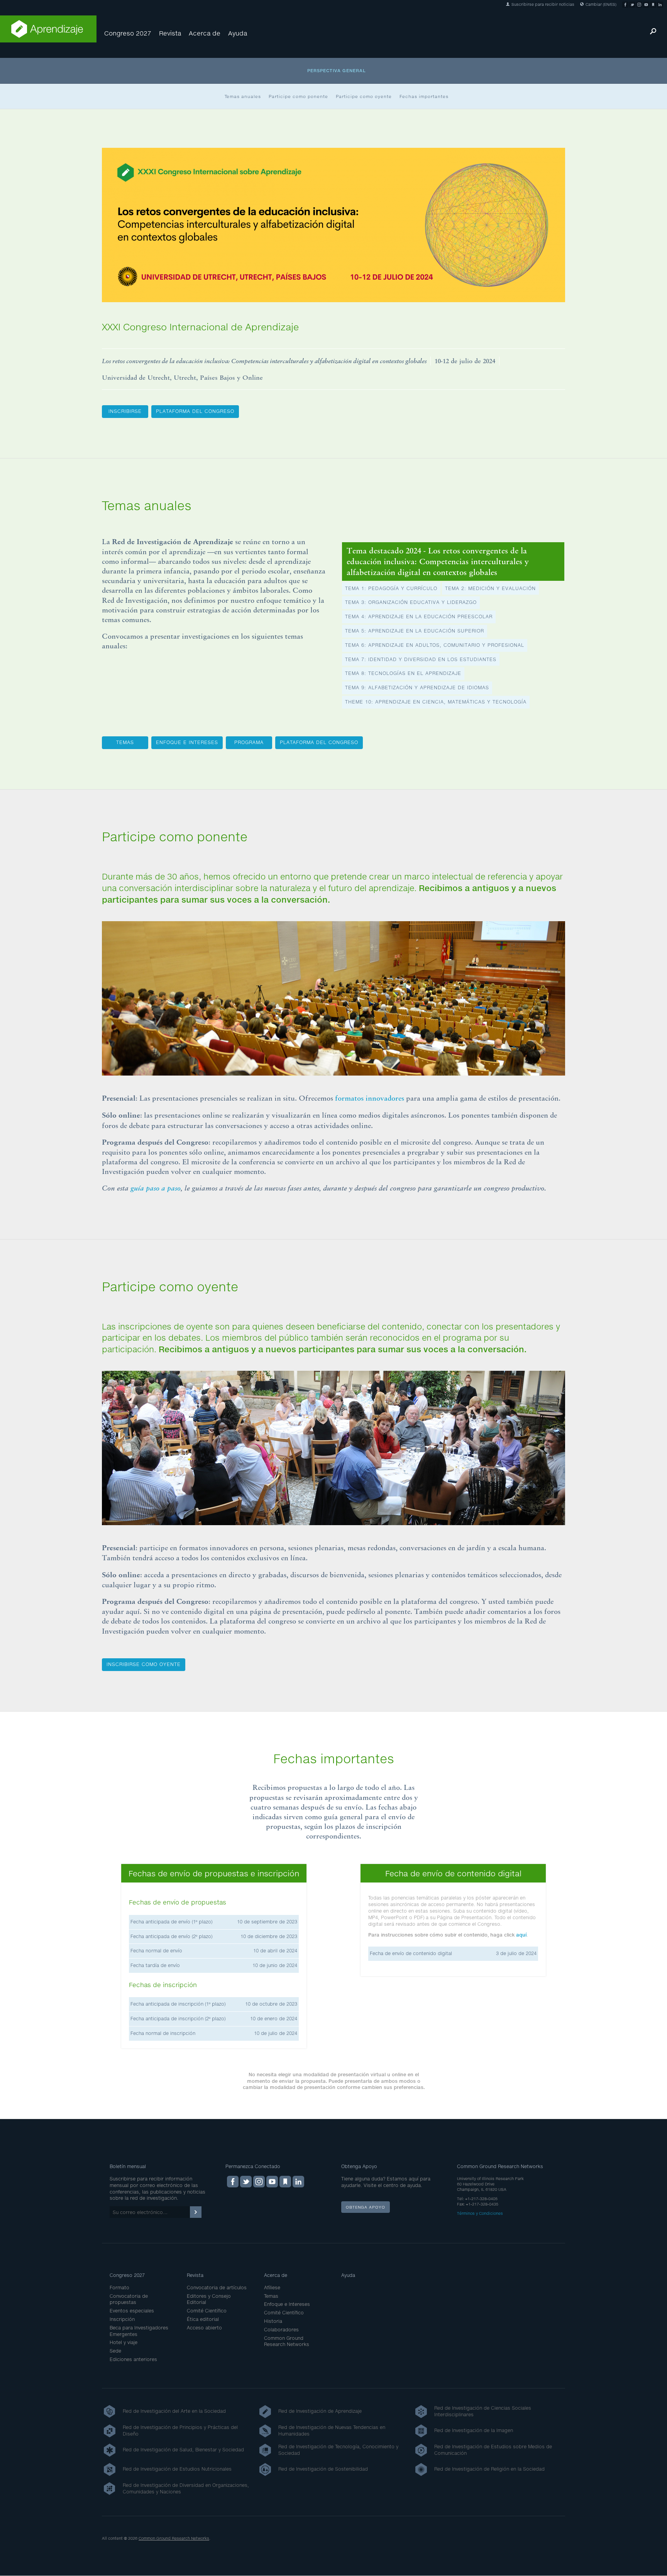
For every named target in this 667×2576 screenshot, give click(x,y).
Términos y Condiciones (480, 2213)
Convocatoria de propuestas (129, 2299)
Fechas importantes (424, 96)
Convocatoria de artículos (217, 2288)
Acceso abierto (204, 2328)
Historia (273, 2321)
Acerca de (205, 33)
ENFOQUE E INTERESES (187, 742)
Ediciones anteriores (133, 2359)
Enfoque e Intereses (287, 2304)
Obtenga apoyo (366, 2207)
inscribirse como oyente (144, 1664)
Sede (115, 2351)
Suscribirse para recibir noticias (542, 4)
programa (249, 742)
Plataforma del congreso (195, 411)
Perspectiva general (337, 70)
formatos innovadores (370, 1098)
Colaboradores (281, 2330)
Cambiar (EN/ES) (600, 4)
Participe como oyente (364, 96)
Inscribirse (125, 411)
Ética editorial (203, 2319)
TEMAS (125, 742)
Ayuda (238, 33)
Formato (119, 2288)
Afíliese (272, 2288)
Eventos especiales (132, 2311)
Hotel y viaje (124, 2342)
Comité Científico (207, 2311)
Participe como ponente (298, 96)
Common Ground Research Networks (287, 2341)
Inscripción (122, 2319)
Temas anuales (243, 96)
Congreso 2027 (128, 33)
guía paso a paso (156, 1188)
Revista (170, 33)
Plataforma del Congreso (319, 742)
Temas (271, 2296)
